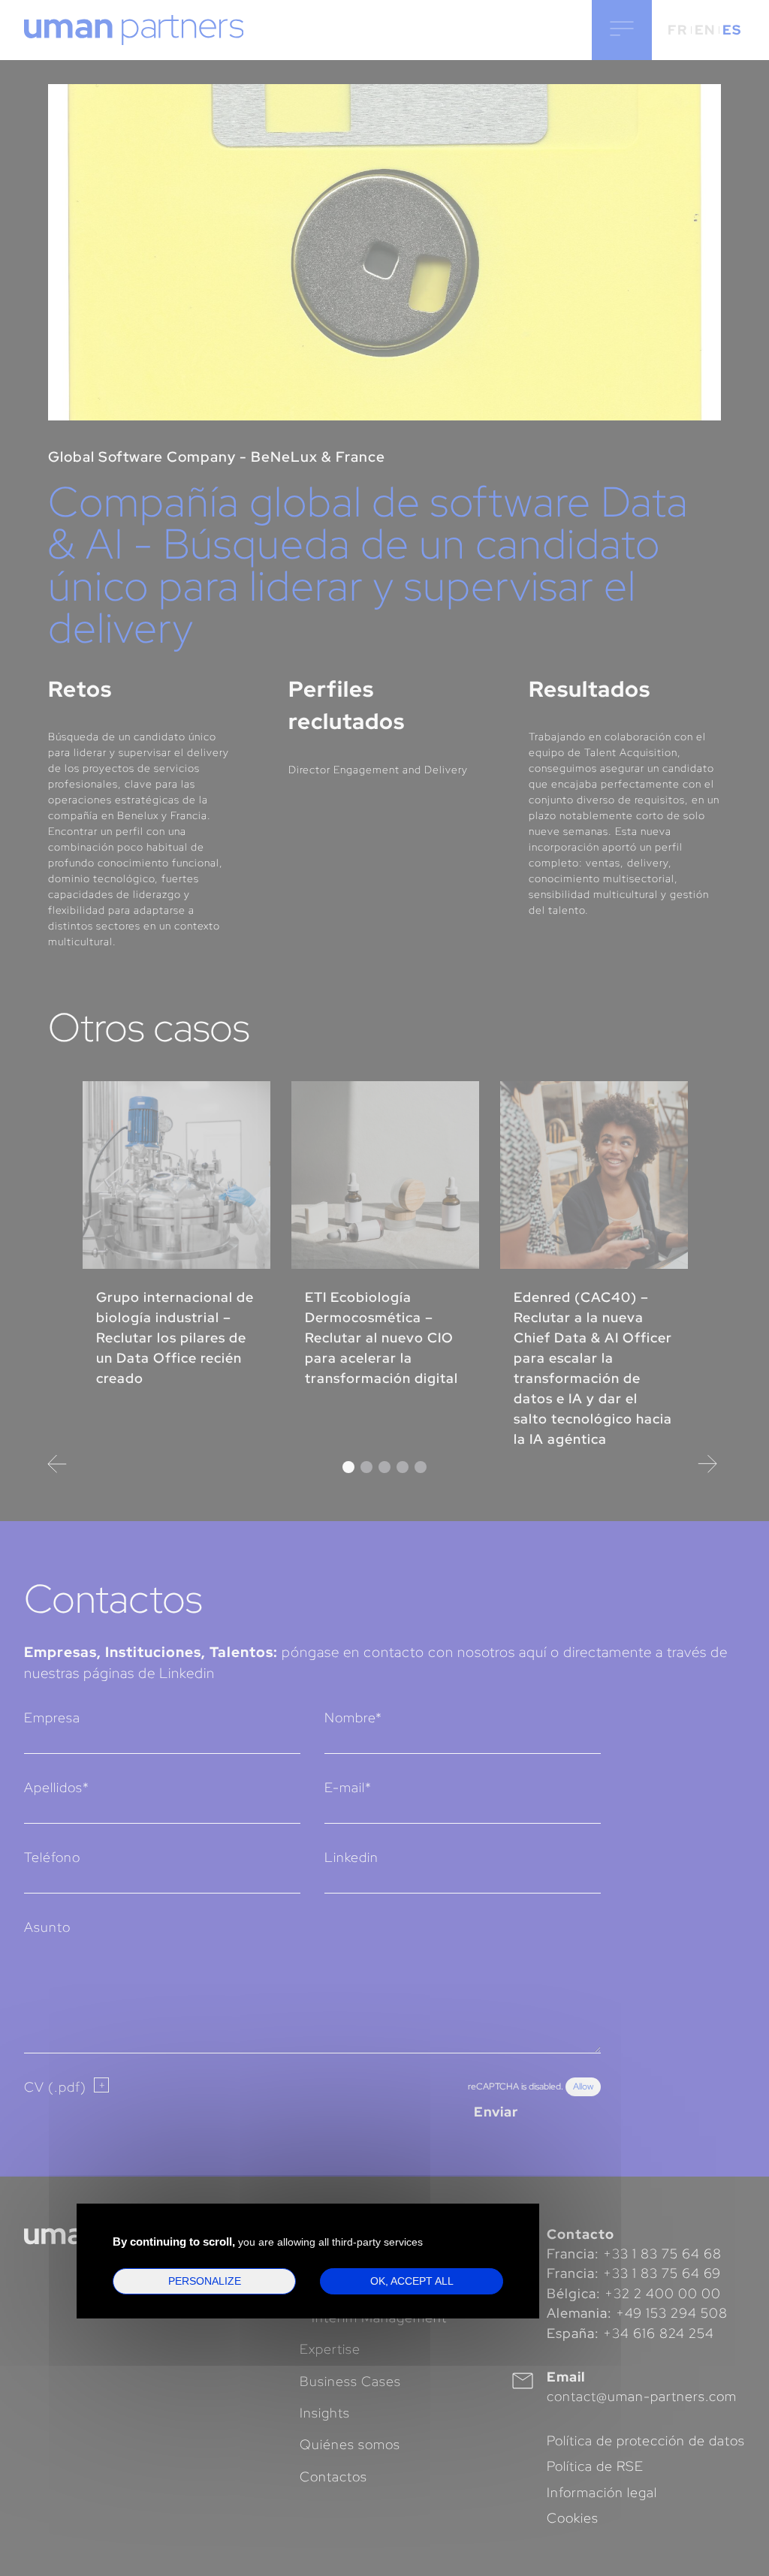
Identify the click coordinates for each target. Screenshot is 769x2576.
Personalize (205, 2281)
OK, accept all (412, 2281)
